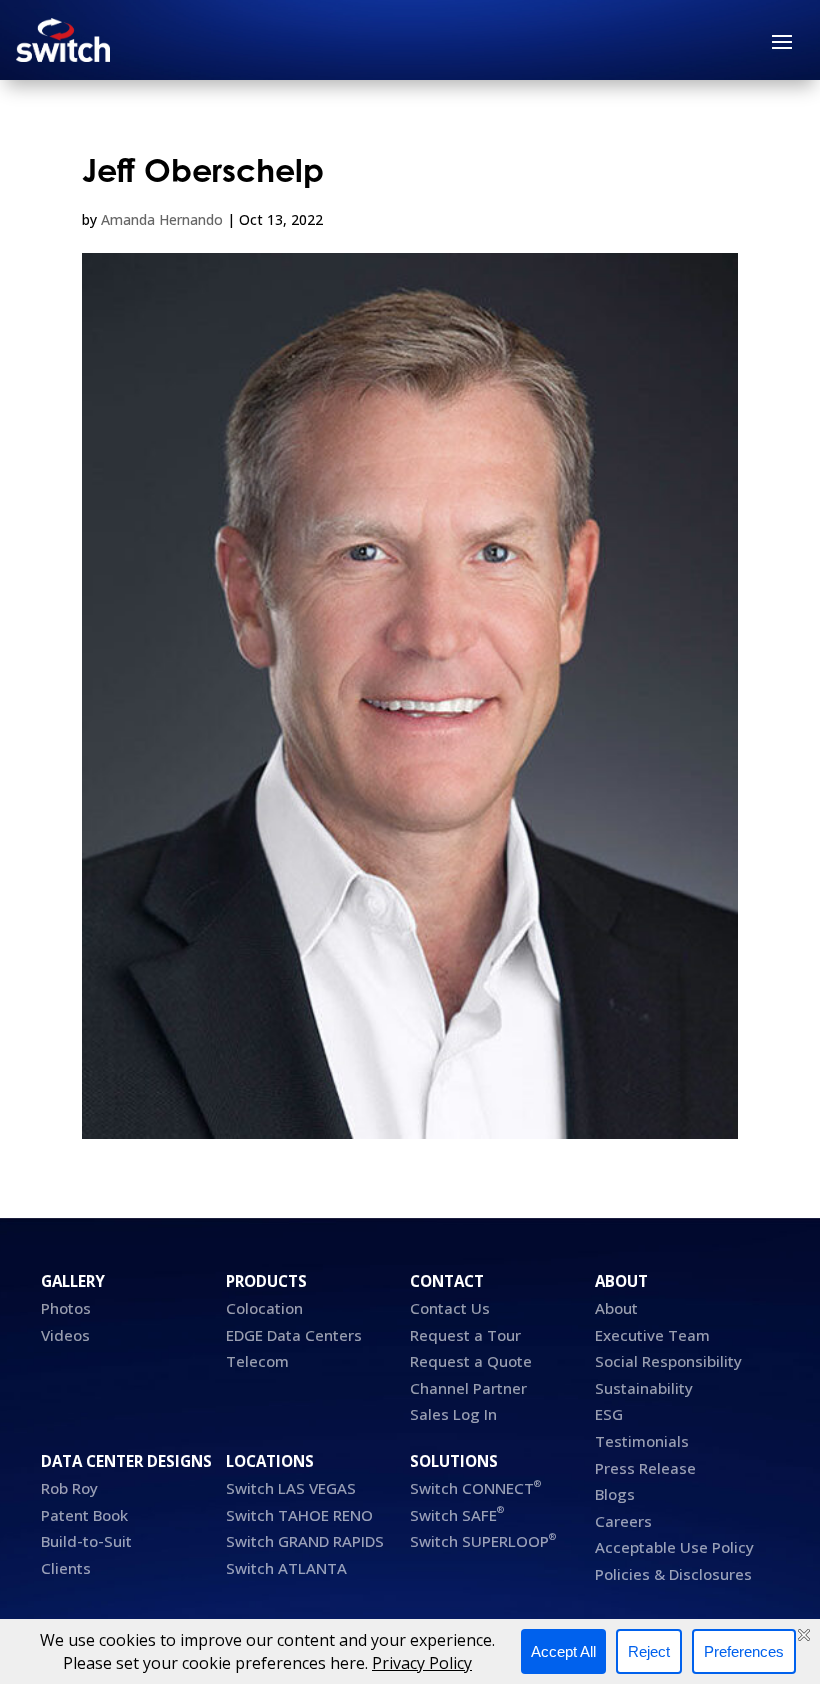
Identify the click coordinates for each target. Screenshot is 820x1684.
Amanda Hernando (162, 219)
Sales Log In (453, 1414)
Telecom (257, 1361)
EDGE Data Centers (294, 1335)
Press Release (645, 1468)
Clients (66, 1568)
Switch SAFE (457, 1515)
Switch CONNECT (475, 1488)
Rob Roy (69, 1488)
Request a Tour (465, 1335)
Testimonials (642, 1441)
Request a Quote (471, 1361)
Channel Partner (468, 1388)
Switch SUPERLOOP (483, 1541)
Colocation (264, 1308)
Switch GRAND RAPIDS (305, 1541)
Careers (623, 1521)
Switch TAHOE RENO (301, 1515)
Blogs (615, 1494)
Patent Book (86, 1515)
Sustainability (644, 1388)
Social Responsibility (668, 1361)
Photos (66, 1308)
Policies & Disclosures (673, 1574)
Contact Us (450, 1308)
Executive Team (652, 1335)
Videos (65, 1335)
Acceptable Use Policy (674, 1547)
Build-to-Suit (86, 1541)
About (616, 1308)
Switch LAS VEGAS (291, 1488)
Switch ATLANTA (286, 1568)
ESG (609, 1414)
